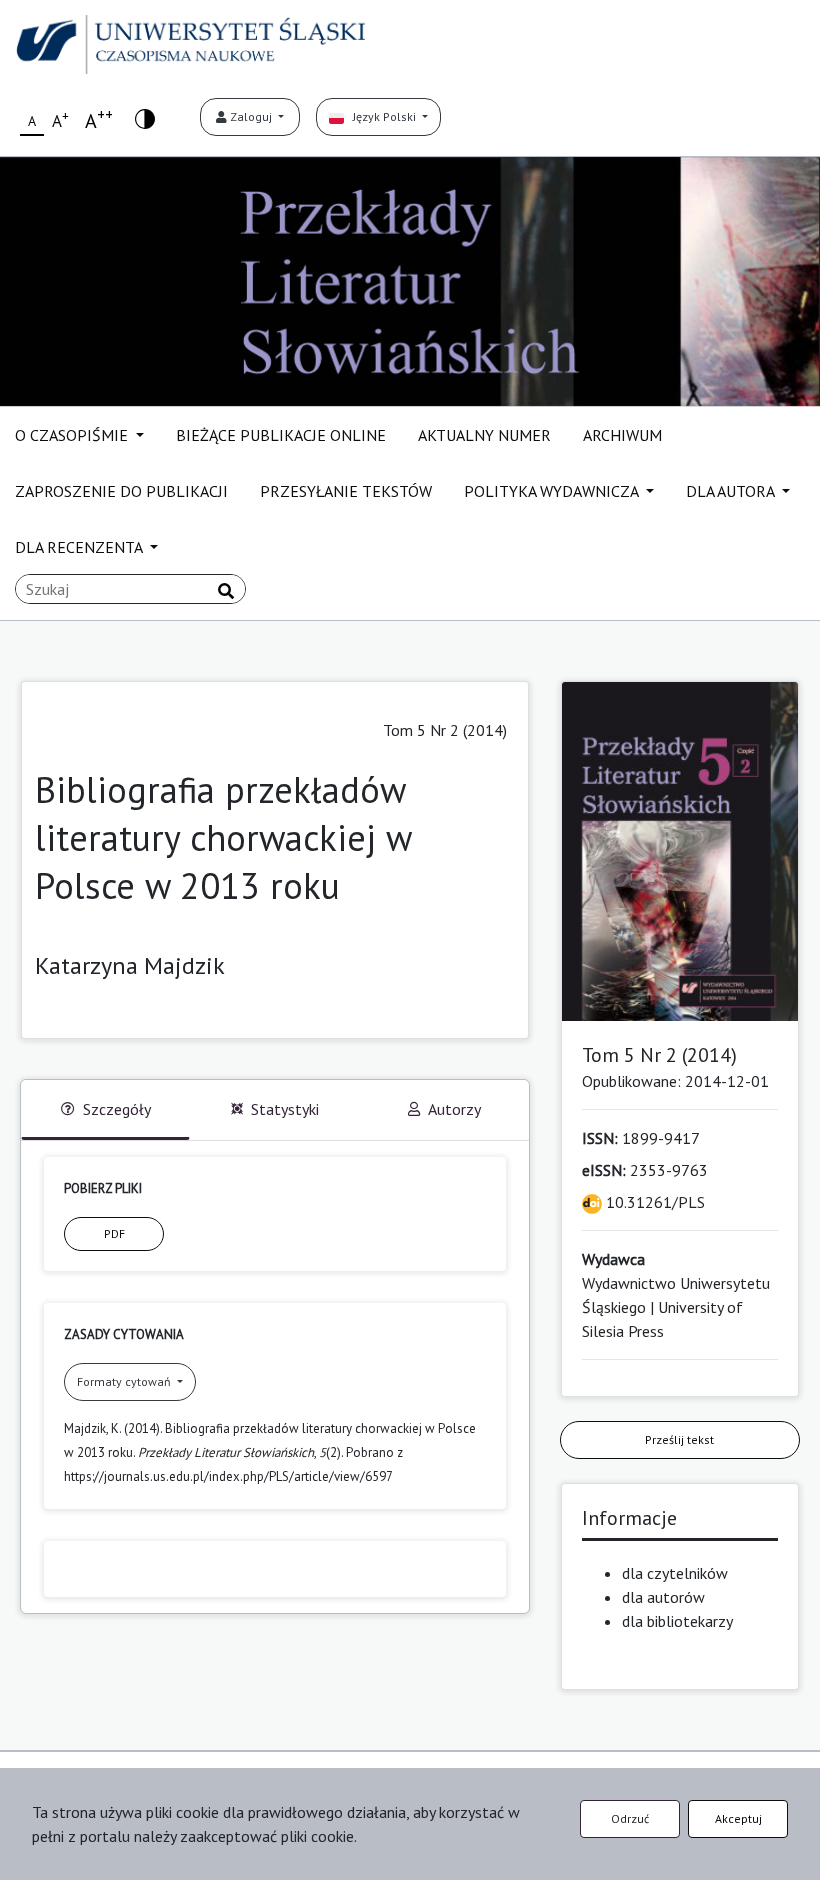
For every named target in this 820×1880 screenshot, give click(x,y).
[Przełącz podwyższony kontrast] (145, 117)
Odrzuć (630, 1818)
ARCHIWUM (622, 435)
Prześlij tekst (679, 1439)
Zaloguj (251, 116)
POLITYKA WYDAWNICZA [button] (553, 491)
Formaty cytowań (125, 1381)
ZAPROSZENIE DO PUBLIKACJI (121, 491)
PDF (114, 1233)
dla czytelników (675, 1573)
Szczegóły (117, 1109)
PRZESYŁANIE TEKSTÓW (346, 491)
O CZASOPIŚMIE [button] (73, 435)
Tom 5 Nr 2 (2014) (445, 730)
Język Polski (381, 116)
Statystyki (285, 1109)
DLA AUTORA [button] (732, 491)
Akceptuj (738, 1818)
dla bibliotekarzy (677, 1621)
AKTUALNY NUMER (484, 435)
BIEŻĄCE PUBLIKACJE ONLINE (281, 435)
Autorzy (454, 1109)
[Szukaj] (226, 591)
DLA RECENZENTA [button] (80, 547)
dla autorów (663, 1597)
